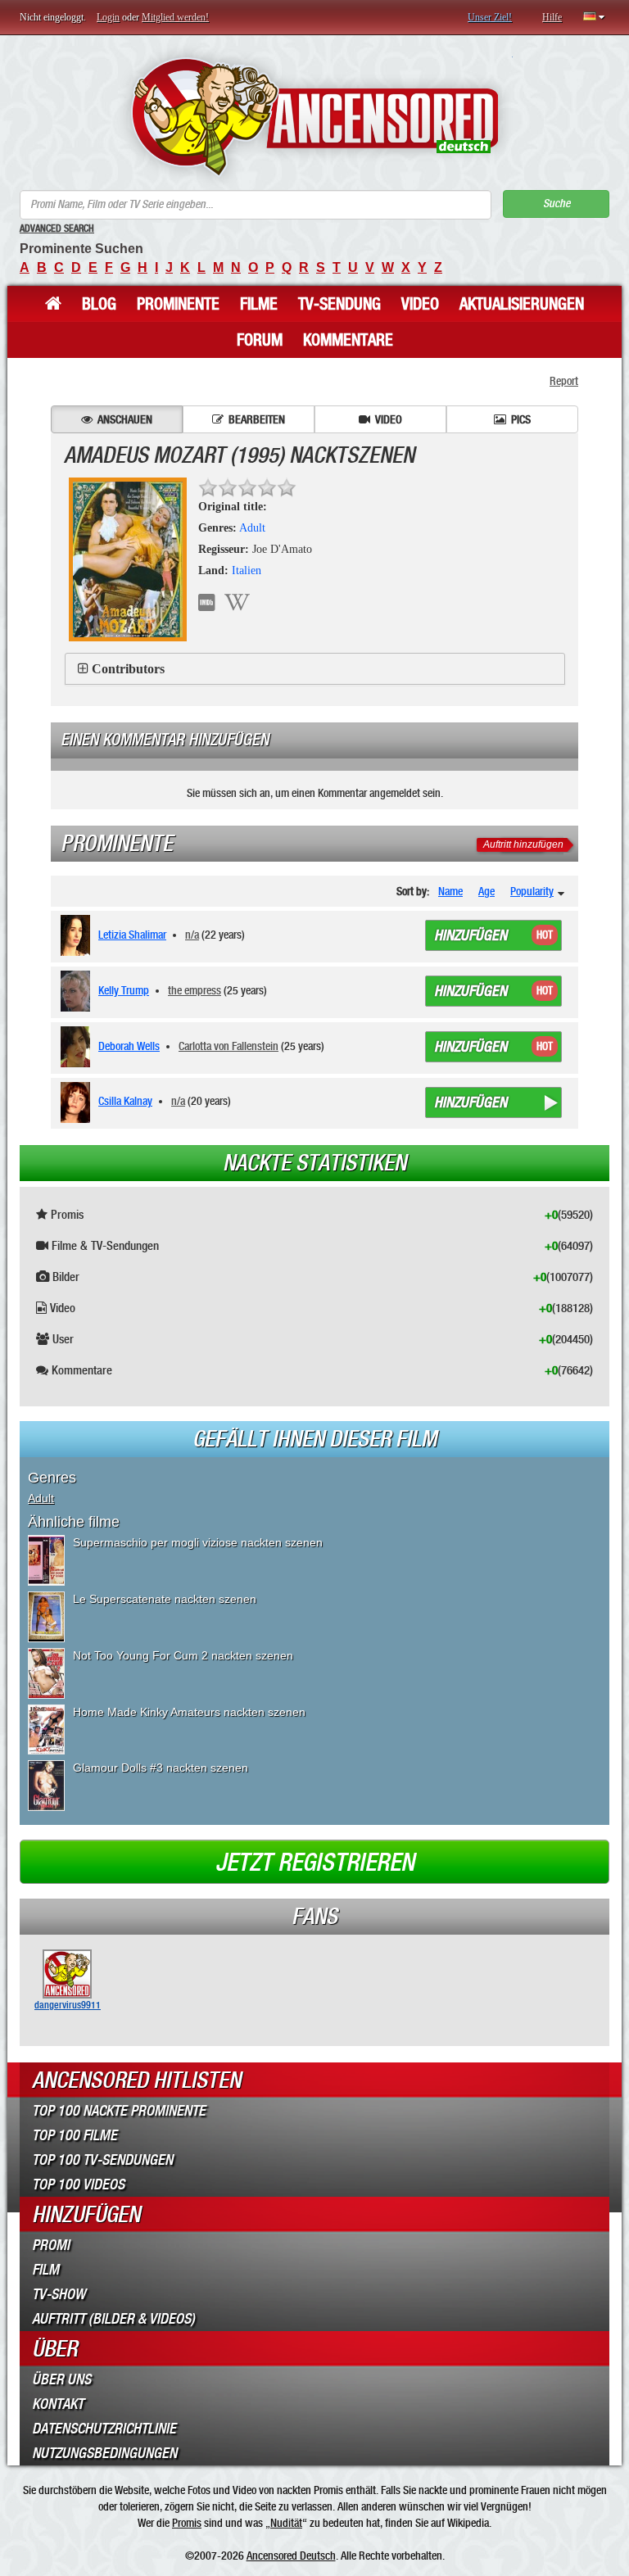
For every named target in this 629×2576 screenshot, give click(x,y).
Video (420, 304)
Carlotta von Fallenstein (229, 1046)
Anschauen (125, 419)
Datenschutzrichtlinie (104, 2429)
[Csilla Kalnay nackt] (78, 1102)
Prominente (178, 304)
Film (45, 2270)
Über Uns (61, 2379)
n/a (192, 935)
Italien (247, 570)
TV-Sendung (339, 304)
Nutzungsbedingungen (104, 2453)
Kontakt (58, 2404)
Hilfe (552, 17)
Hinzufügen (471, 935)
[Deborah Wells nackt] (78, 1047)
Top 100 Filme (75, 2135)
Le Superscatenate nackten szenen (165, 1599)
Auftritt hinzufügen (523, 844)
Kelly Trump (124, 990)
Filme (259, 304)
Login (108, 17)
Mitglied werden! (175, 17)
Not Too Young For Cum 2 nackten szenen (183, 1655)
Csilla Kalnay (125, 1101)
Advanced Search (57, 229)
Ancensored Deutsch (291, 2556)
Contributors (128, 669)
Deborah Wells (129, 1046)
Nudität (286, 2523)
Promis (187, 2523)
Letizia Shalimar (132, 935)
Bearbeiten (257, 419)
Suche (557, 204)
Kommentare (348, 340)
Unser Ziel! (490, 17)
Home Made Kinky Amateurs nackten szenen (189, 1712)
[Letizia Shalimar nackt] (78, 935)
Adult (252, 528)
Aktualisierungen (522, 304)
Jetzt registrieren (315, 1863)
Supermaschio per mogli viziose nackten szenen (198, 1542)
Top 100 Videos (78, 2184)
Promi (51, 2245)
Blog (99, 304)
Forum (260, 340)
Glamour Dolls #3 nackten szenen (161, 1768)
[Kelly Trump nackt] (78, 991)
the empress (195, 990)
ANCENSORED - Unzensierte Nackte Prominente (315, 117)
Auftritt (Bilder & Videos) (113, 2319)
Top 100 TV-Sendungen (102, 2160)
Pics (521, 419)
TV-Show (59, 2294)
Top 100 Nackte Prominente (119, 2111)
